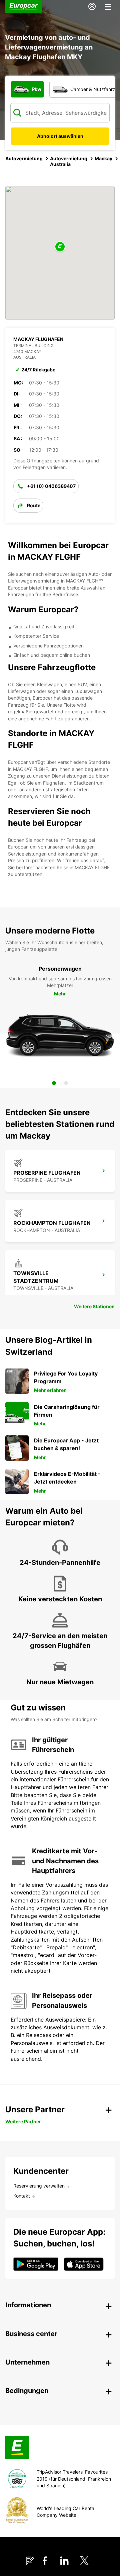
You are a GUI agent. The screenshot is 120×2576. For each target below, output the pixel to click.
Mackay (103, 158)
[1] (54, 1083)
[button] (60, 247)
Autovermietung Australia (69, 161)
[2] (66, 1083)
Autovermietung (24, 158)
